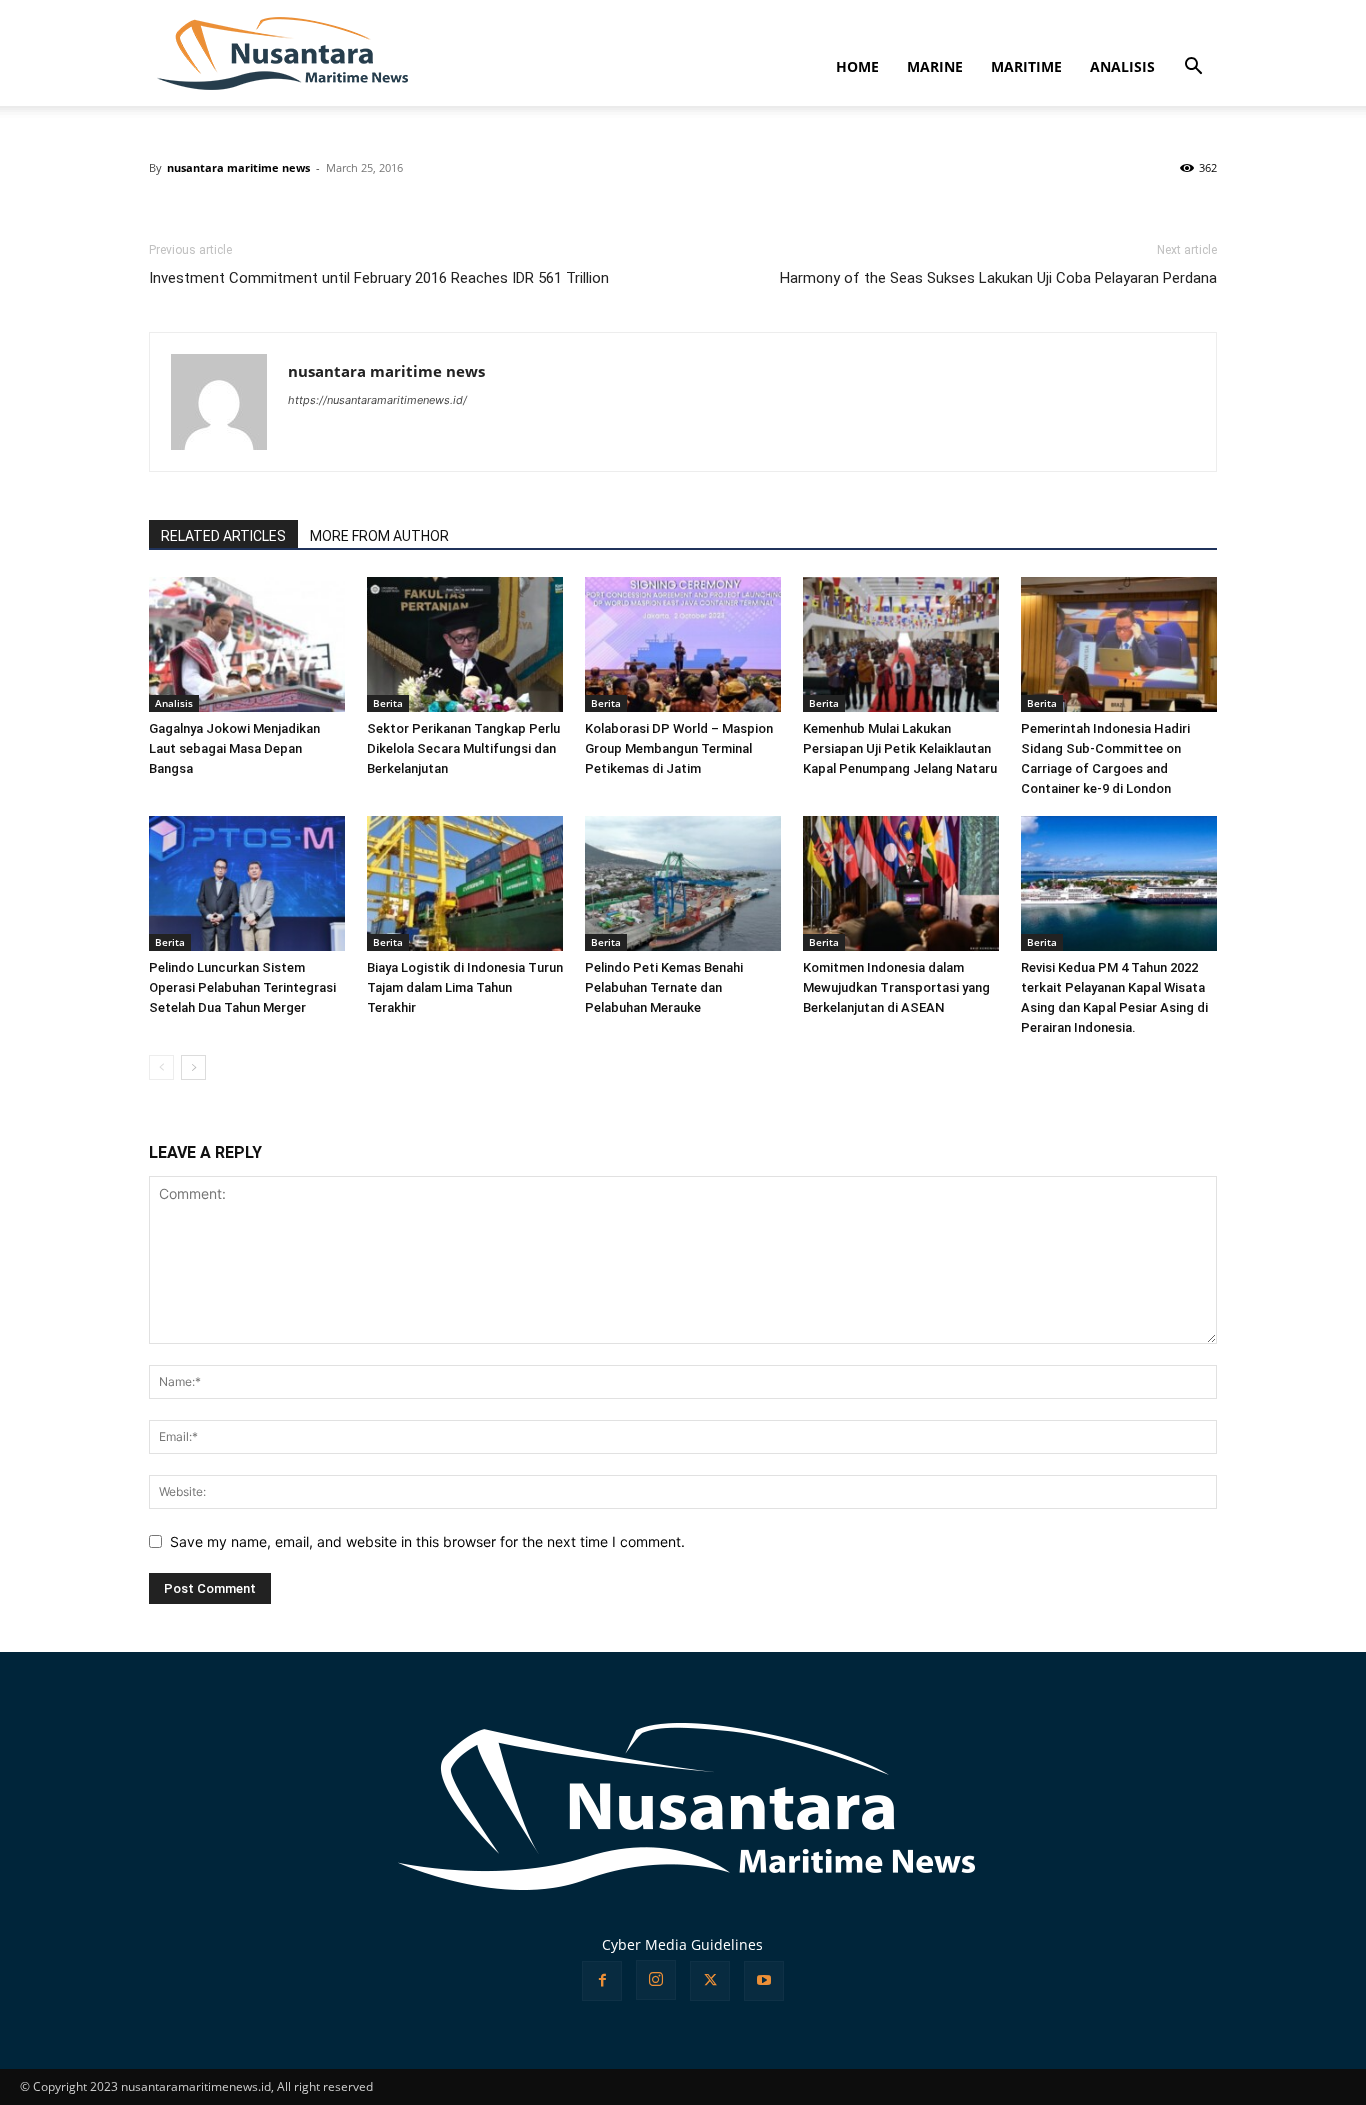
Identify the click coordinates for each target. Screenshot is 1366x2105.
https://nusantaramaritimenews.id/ (377, 400)
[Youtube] (764, 1981)
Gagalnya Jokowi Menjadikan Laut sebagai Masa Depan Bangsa (234, 748)
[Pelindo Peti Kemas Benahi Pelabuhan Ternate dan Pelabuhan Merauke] (683, 883)
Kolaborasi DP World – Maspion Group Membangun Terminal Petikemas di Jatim (679, 748)
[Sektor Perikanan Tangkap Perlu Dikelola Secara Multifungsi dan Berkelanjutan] (465, 644)
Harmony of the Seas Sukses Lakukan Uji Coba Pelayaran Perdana (998, 278)
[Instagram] (656, 1980)
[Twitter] (710, 1981)
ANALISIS (1122, 66)
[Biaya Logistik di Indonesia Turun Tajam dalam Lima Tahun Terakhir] (465, 883)
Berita (388, 703)
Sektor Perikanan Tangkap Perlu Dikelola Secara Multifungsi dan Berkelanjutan (463, 748)
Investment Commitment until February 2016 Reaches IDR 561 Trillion (379, 278)
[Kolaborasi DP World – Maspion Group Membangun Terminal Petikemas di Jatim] (683, 644)
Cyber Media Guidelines (682, 1944)
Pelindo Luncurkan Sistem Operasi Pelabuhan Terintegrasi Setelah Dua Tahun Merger (242, 987)
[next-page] (193, 1067)
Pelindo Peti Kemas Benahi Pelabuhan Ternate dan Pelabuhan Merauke (664, 987)
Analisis (174, 703)
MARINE (935, 66)
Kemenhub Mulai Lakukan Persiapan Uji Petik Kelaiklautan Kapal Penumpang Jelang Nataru (900, 748)
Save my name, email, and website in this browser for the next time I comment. (427, 1541)
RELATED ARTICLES (223, 536)
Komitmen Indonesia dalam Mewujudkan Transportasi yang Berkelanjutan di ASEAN (896, 987)
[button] (1193, 68)
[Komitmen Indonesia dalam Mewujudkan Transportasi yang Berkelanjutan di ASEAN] (901, 883)
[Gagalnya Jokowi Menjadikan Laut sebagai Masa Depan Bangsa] (247, 644)
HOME (857, 66)
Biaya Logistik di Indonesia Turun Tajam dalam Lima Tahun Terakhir (465, 987)
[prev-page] (161, 1067)
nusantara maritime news (238, 167)
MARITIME (1026, 66)
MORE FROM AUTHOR (379, 536)
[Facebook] (602, 1981)
